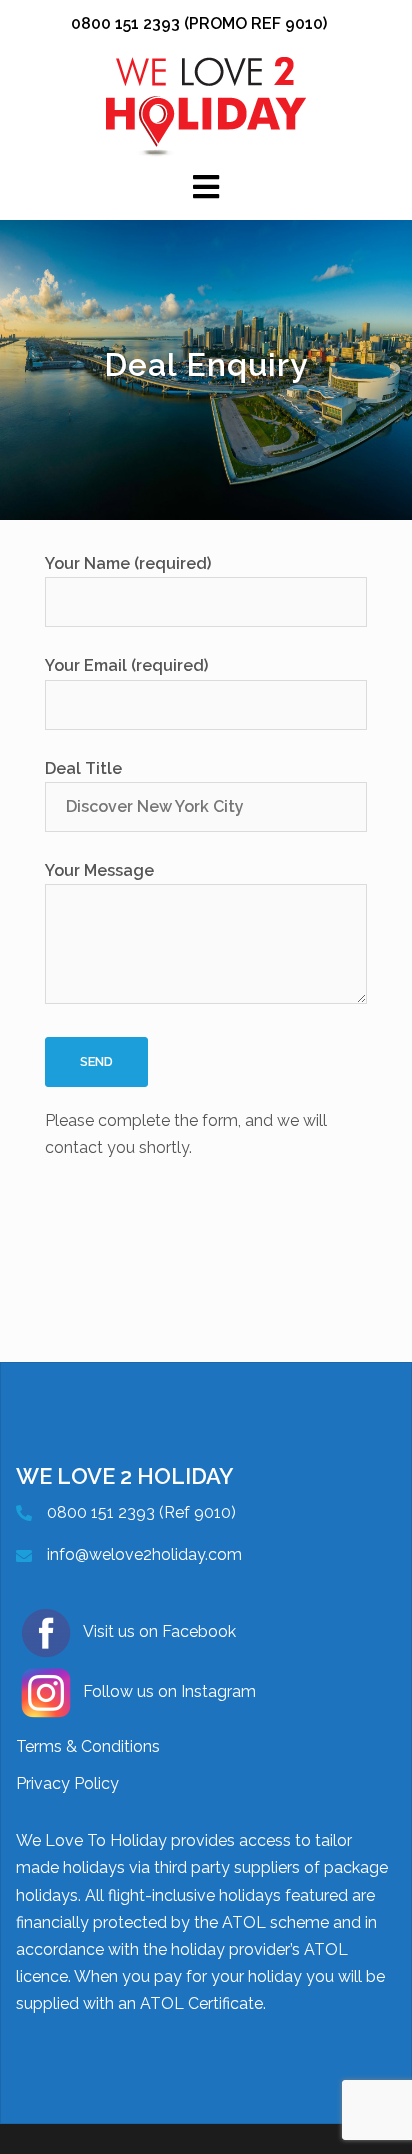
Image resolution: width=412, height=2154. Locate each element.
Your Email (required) (126, 665)
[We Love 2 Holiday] (206, 105)
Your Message (99, 870)
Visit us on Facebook (159, 1631)
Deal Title (83, 768)
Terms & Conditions (88, 1746)
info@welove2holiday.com (144, 1554)
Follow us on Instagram (169, 1691)
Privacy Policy (67, 1783)
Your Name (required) (128, 563)
